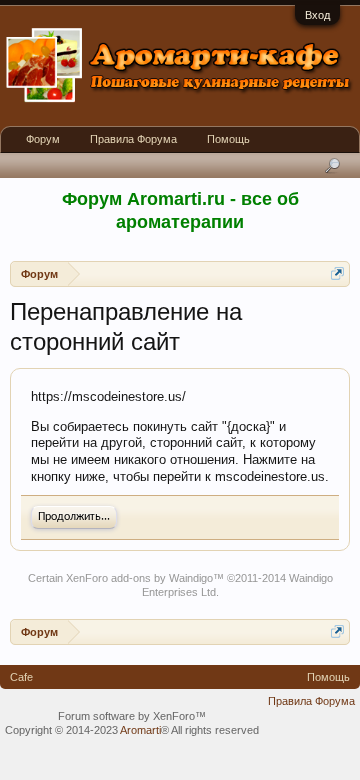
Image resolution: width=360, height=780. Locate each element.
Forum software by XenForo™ (132, 716)
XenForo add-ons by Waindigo (139, 578)
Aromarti (140, 730)
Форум (43, 139)
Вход (317, 15)
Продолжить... (74, 517)
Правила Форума (133, 139)
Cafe (21, 677)
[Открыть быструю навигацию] (337, 273)
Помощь (228, 139)
